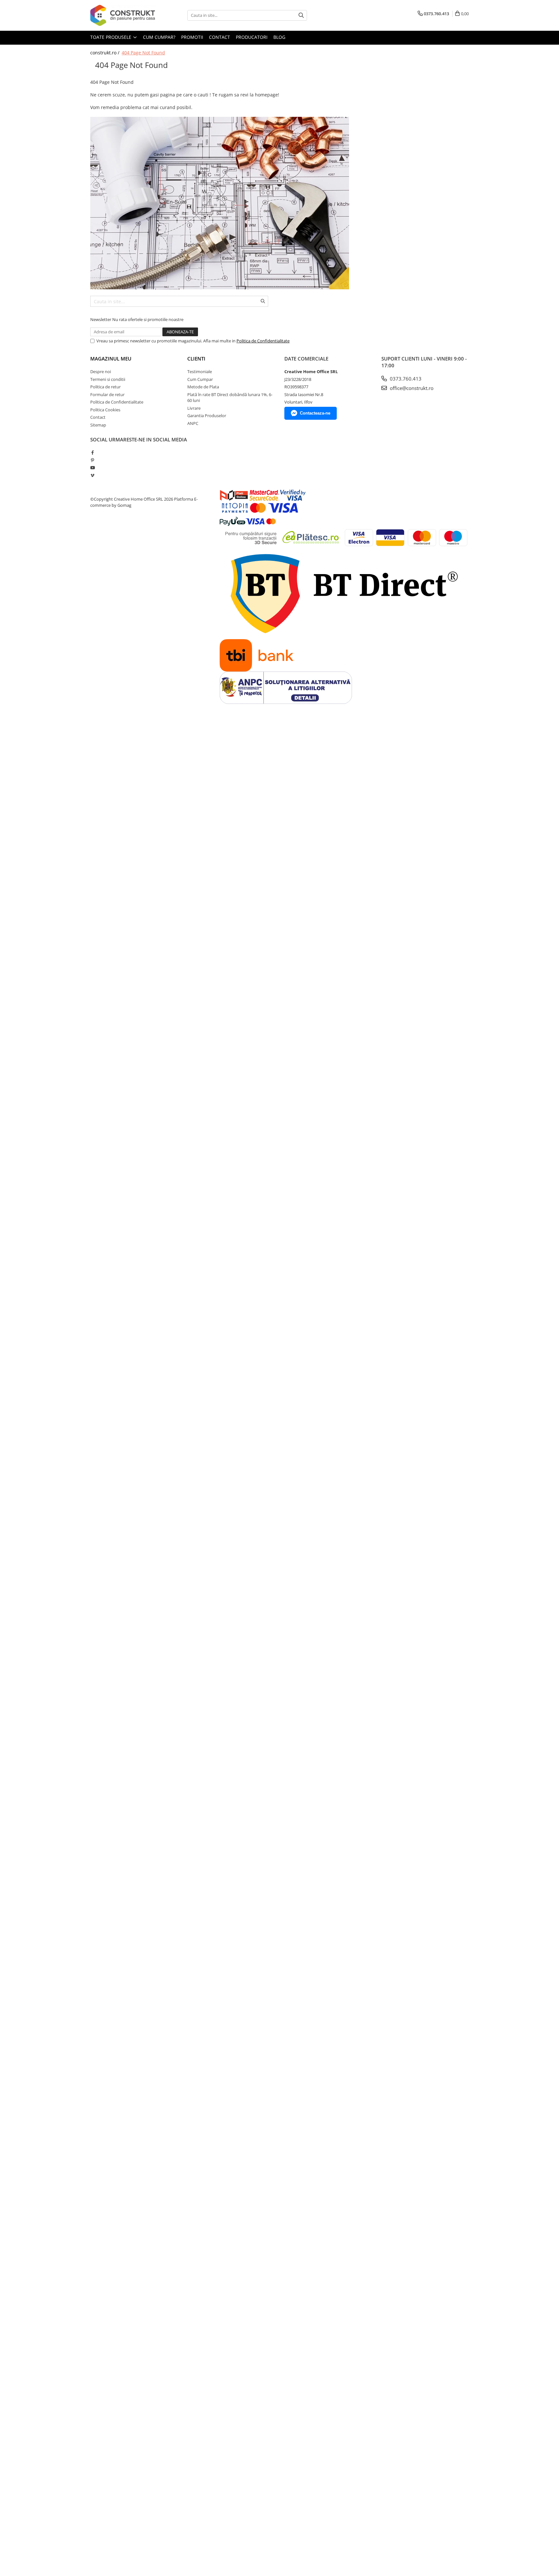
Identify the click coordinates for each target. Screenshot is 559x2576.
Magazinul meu (111, 359)
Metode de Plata (203, 387)
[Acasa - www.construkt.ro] (123, 15)
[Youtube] (92, 468)
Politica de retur (105, 387)
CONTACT (219, 37)
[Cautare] (301, 15)
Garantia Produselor (207, 416)
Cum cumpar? (159, 37)
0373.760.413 (405, 379)
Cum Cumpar (200, 379)
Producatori (252, 37)
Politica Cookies (105, 410)
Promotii (192, 37)
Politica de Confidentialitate (263, 341)
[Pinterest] (92, 460)
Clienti (196, 359)
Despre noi (101, 372)
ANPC (193, 423)
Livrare (194, 408)
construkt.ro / (105, 53)
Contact (98, 417)
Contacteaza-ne (315, 413)
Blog (279, 37)
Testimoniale (200, 372)
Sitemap (98, 425)
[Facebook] (92, 452)
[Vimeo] (92, 475)
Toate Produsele (111, 37)
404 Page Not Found (143, 53)
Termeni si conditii (108, 379)
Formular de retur (107, 394)
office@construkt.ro (411, 388)
